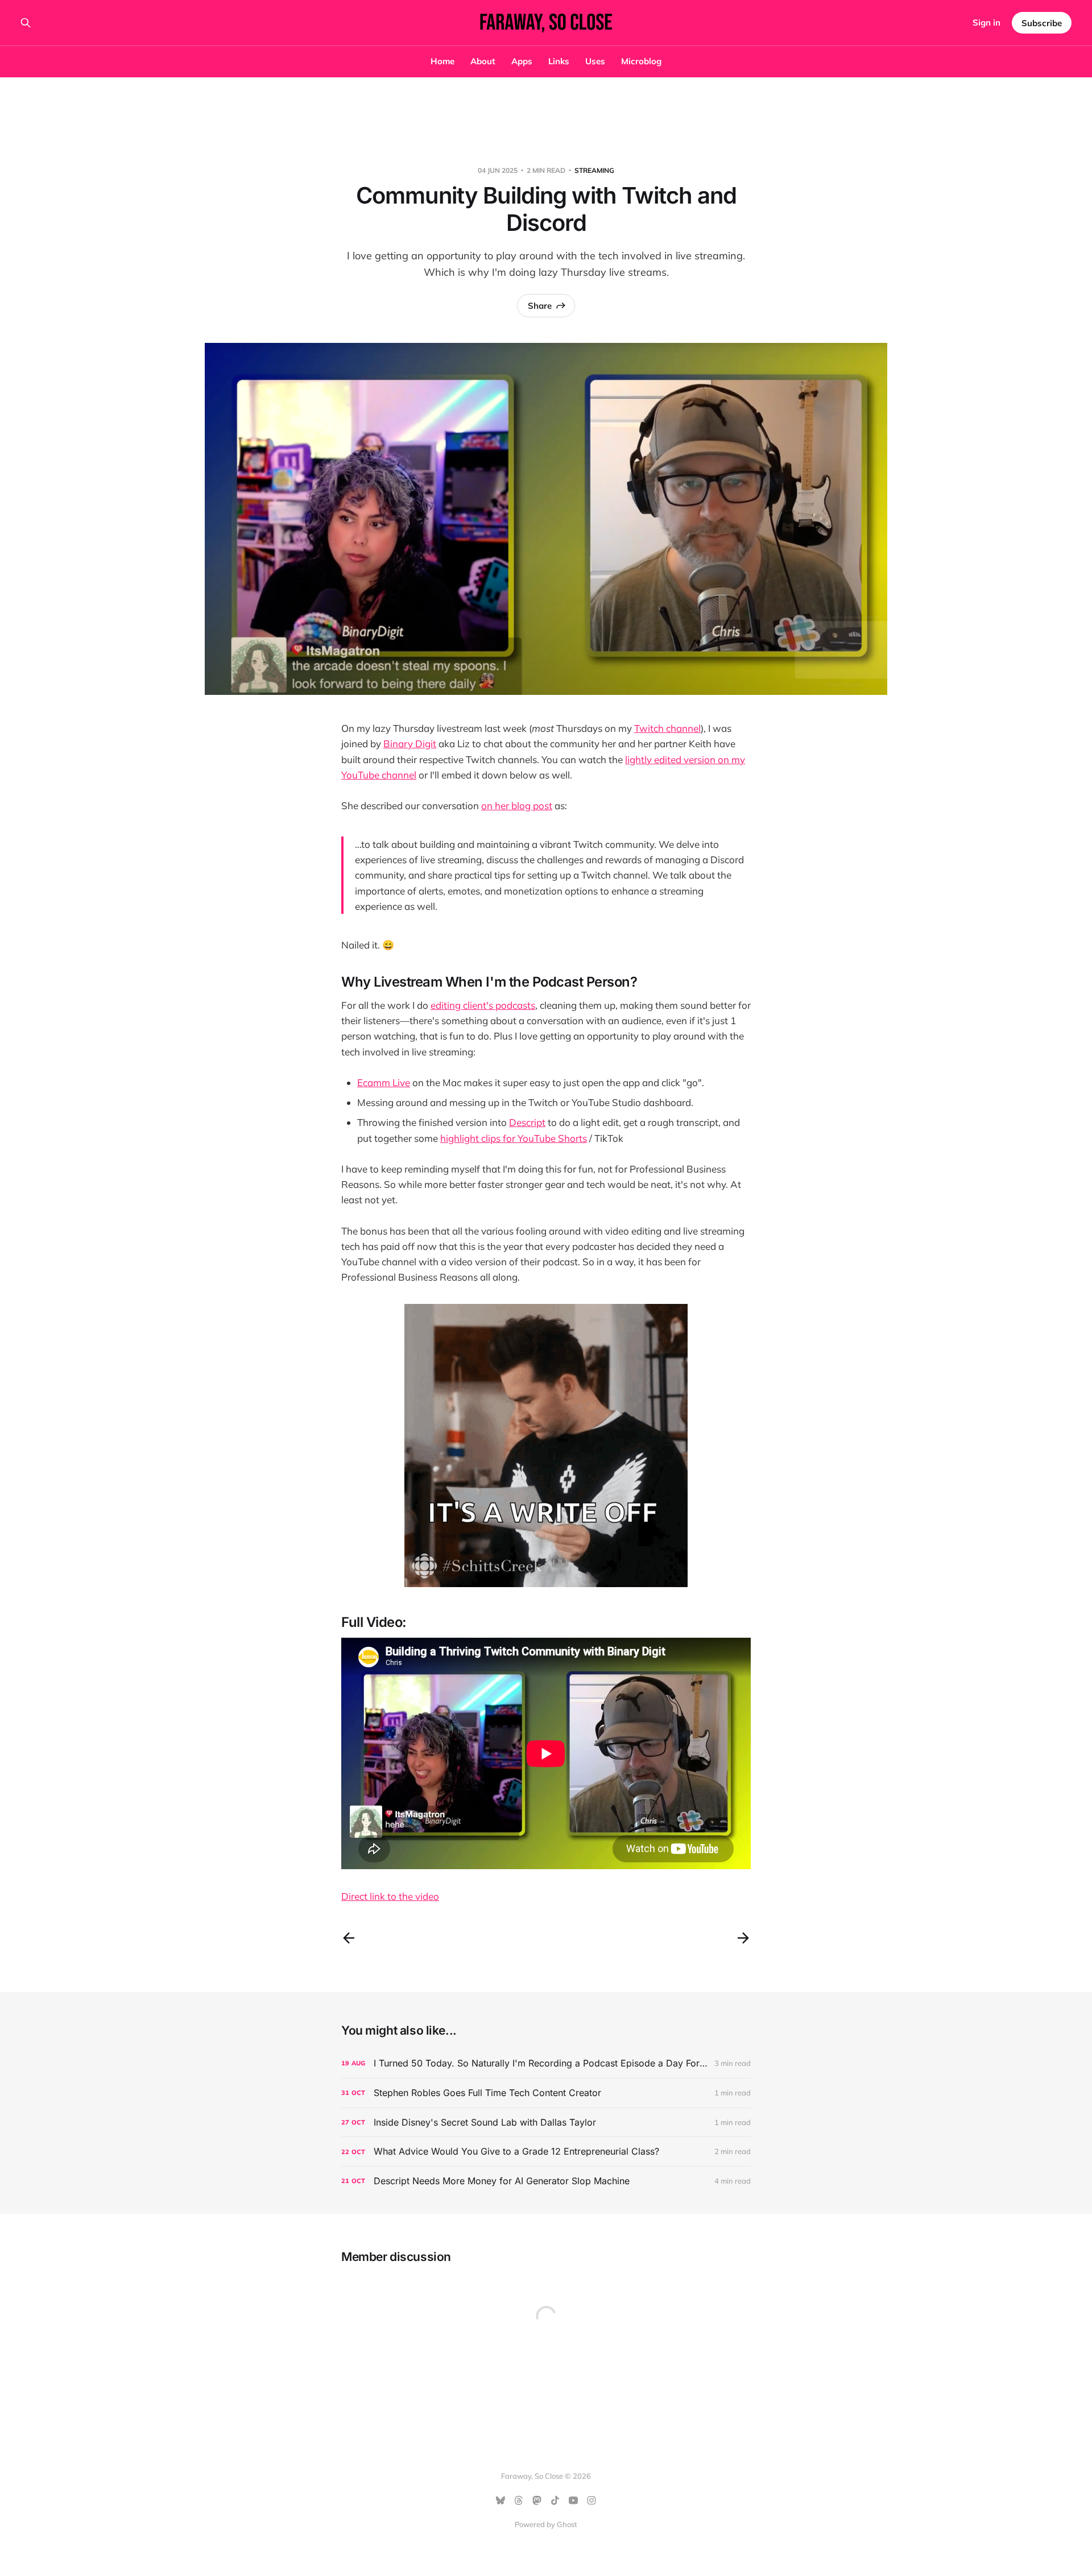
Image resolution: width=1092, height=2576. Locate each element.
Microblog (641, 61)
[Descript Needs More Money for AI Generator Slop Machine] (546, 2181)
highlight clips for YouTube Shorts (514, 1138)
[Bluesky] (500, 2500)
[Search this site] (26, 23)
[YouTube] (573, 2500)
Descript (527, 1122)
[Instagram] (591, 2500)
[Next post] (743, 1938)
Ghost (567, 2524)
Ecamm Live (384, 1082)
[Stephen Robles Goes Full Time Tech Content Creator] (546, 2093)
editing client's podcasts (483, 1005)
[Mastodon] (537, 2500)
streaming (594, 170)
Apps (522, 61)
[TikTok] (555, 2500)
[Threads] (519, 2500)
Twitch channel (667, 728)
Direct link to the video (390, 1896)
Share (540, 306)
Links (559, 61)
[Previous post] (349, 1938)
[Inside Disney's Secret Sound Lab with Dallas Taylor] (546, 2122)
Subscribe (1042, 23)
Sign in (986, 22)
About (483, 61)
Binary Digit (410, 744)
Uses (595, 61)
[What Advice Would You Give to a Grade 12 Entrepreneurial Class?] (546, 2152)
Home (442, 61)
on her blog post (517, 805)
